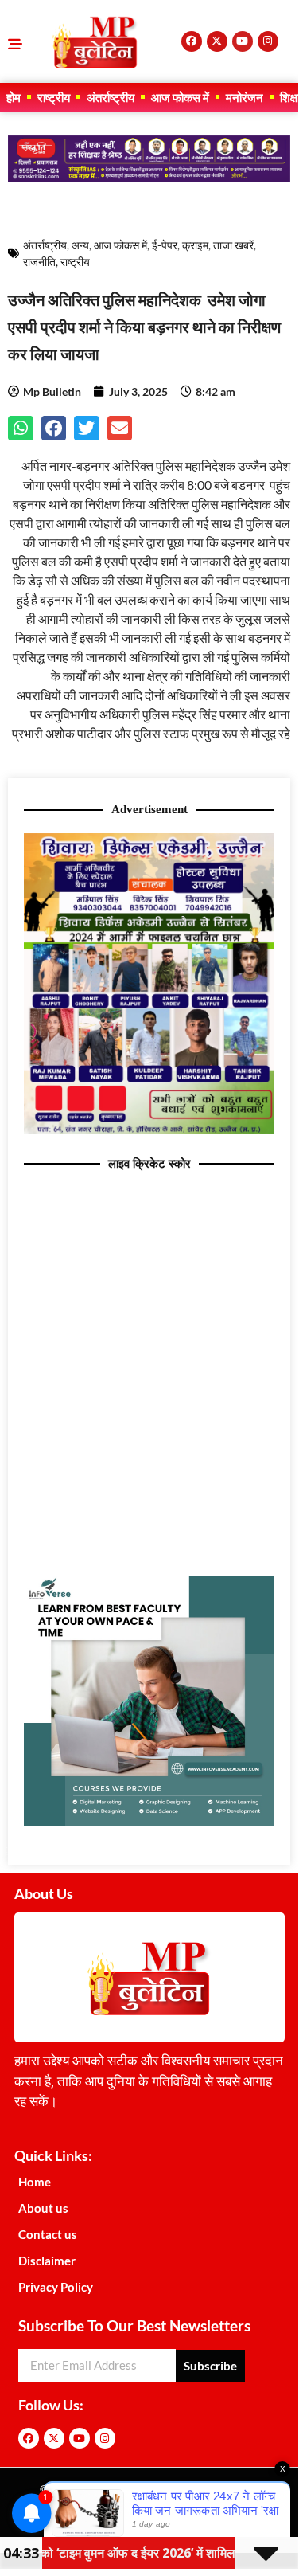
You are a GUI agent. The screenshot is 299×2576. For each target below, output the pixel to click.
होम (14, 97)
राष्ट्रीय (54, 97)
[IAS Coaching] (149, 178)
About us (43, 2208)
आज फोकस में (180, 97)
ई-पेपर (165, 245)
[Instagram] (268, 41)
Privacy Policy (56, 2287)
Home (35, 2182)
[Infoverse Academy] (149, 1822)
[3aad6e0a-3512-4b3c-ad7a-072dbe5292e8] (149, 1129)
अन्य (80, 245)
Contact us (48, 2234)
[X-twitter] (217, 41)
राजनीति (39, 262)
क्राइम (195, 245)
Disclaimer (47, 2261)
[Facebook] (192, 41)
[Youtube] (243, 41)
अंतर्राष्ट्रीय (111, 97)
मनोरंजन (245, 97)
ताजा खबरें (233, 245)
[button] (21, 429)
